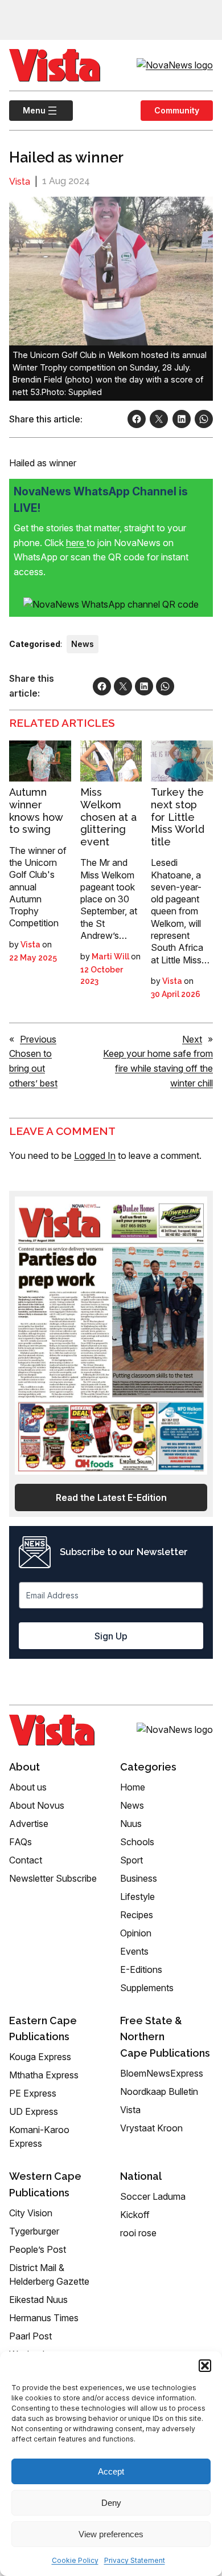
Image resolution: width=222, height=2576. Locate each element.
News (83, 644)
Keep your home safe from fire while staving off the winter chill (158, 1068)
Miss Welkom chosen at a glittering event (108, 817)
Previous (38, 1039)
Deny (111, 2503)
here (76, 543)
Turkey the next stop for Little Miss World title (178, 817)
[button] (205, 2366)
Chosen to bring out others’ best (33, 1068)
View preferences (111, 2534)
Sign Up (111, 1636)
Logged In (95, 1155)
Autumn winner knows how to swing (36, 811)
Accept (111, 2471)
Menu (27, 110)
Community (177, 110)
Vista (20, 182)
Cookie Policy (75, 2560)
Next (192, 1039)
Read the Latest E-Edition (111, 1497)
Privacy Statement (135, 2560)
